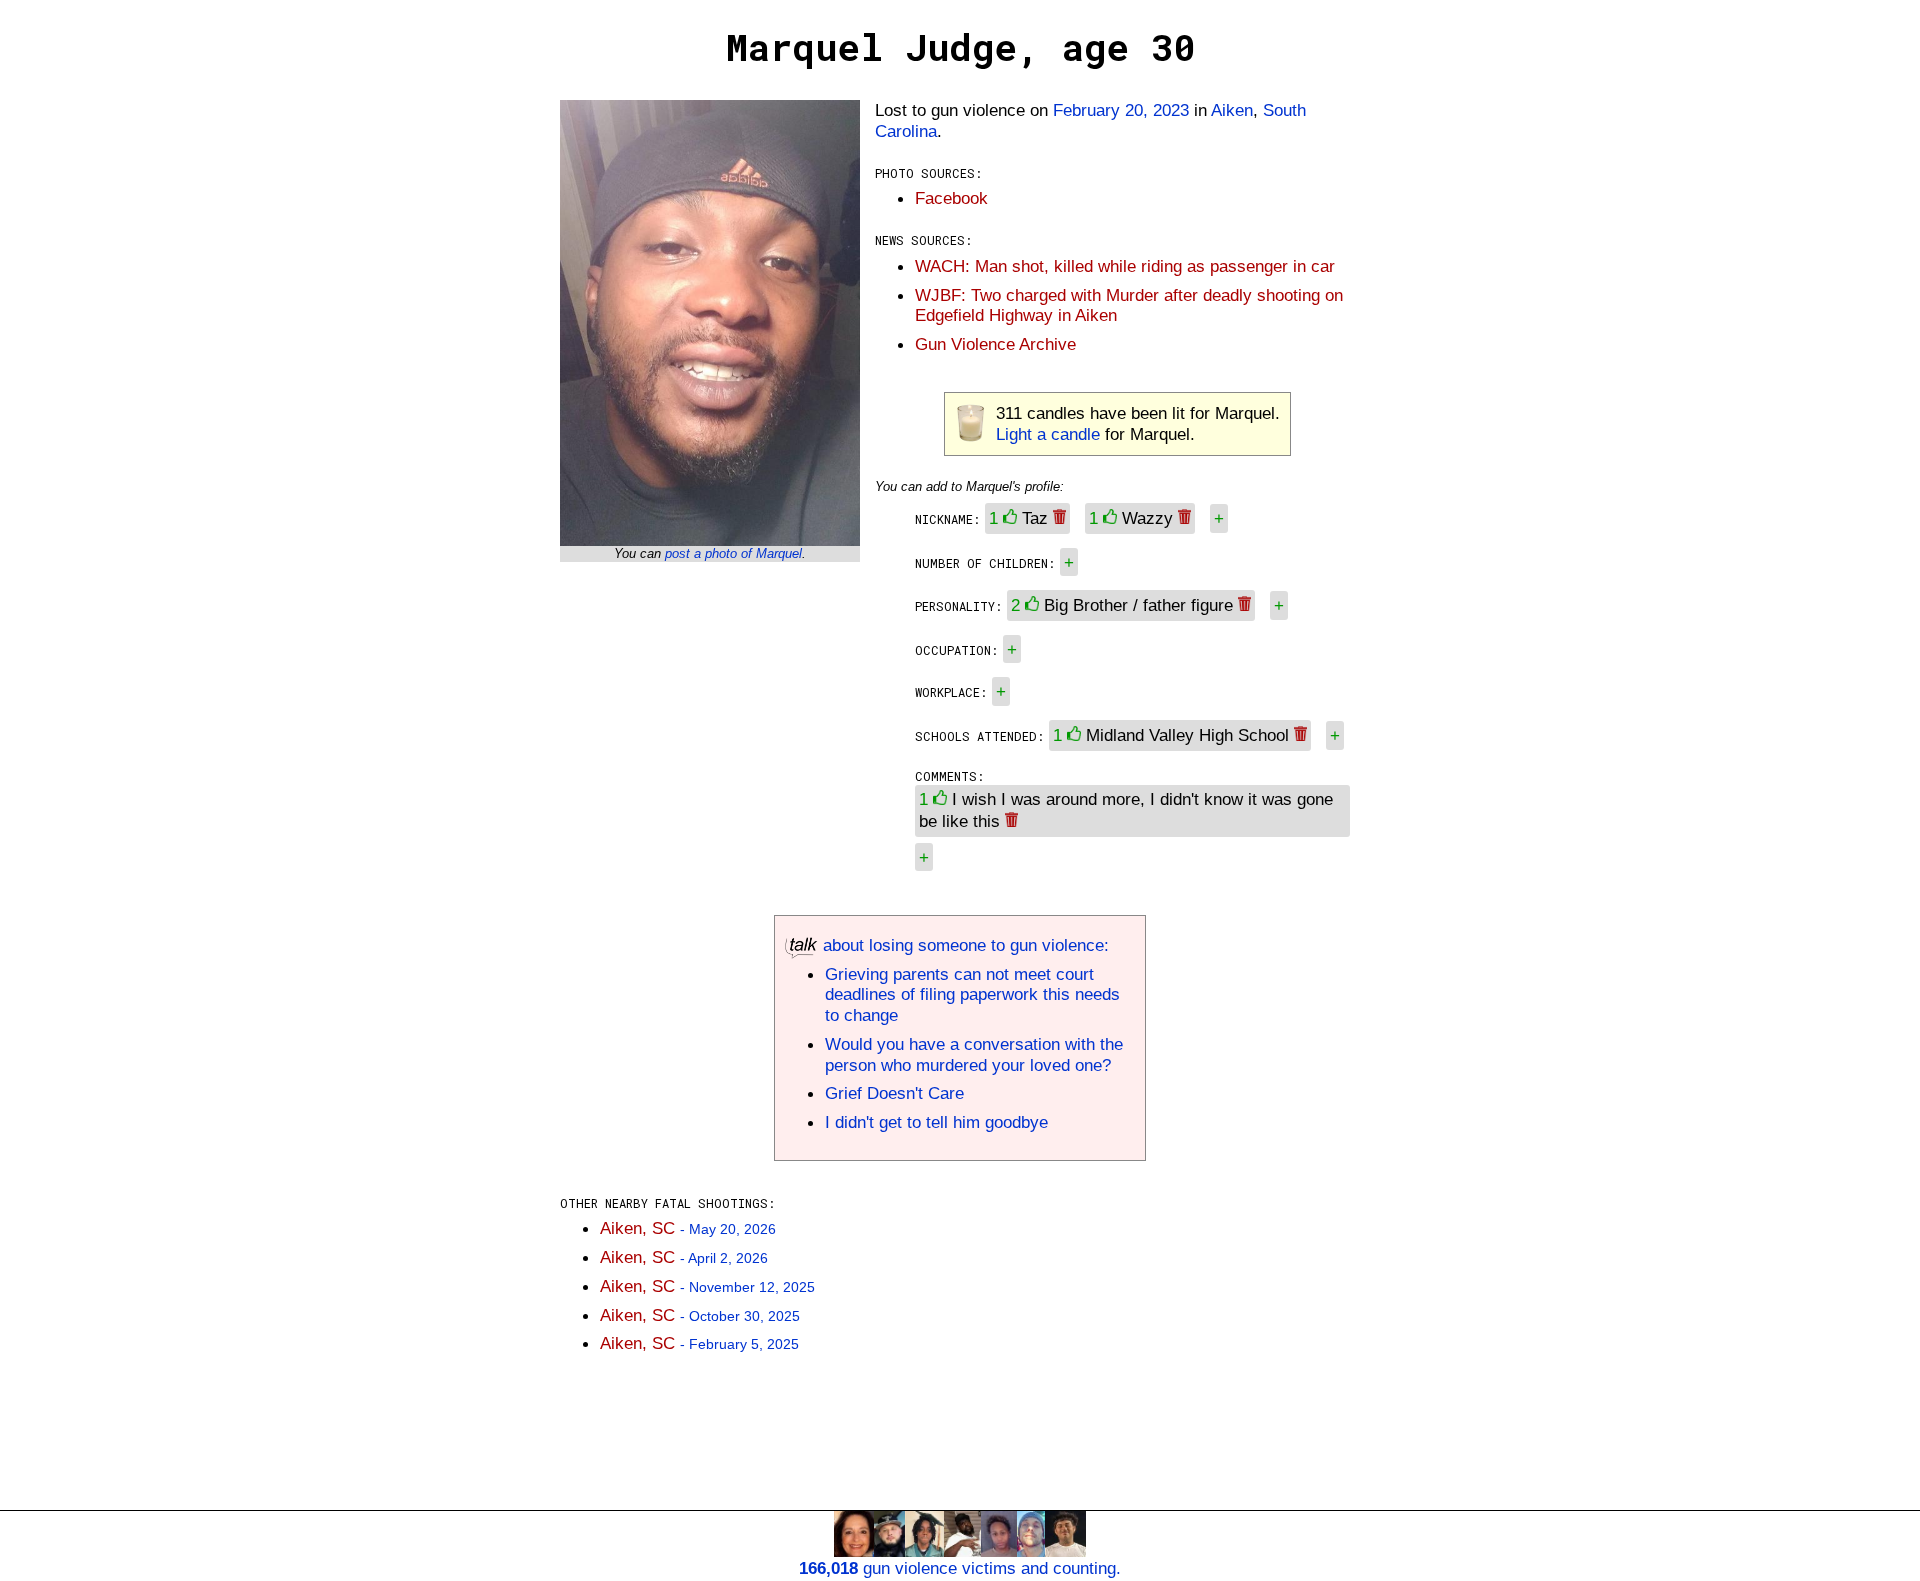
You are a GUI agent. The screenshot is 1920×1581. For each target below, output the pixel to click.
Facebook (951, 198)
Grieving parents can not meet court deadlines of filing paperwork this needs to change (972, 995)
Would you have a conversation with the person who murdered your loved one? (974, 1054)
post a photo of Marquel (733, 553)
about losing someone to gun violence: (963, 945)
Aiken (1232, 110)
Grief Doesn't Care (894, 1093)
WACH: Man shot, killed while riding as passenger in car (1125, 266)
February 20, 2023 (1121, 110)
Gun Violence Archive (995, 344)
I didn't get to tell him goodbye (936, 1122)
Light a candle (1048, 434)
